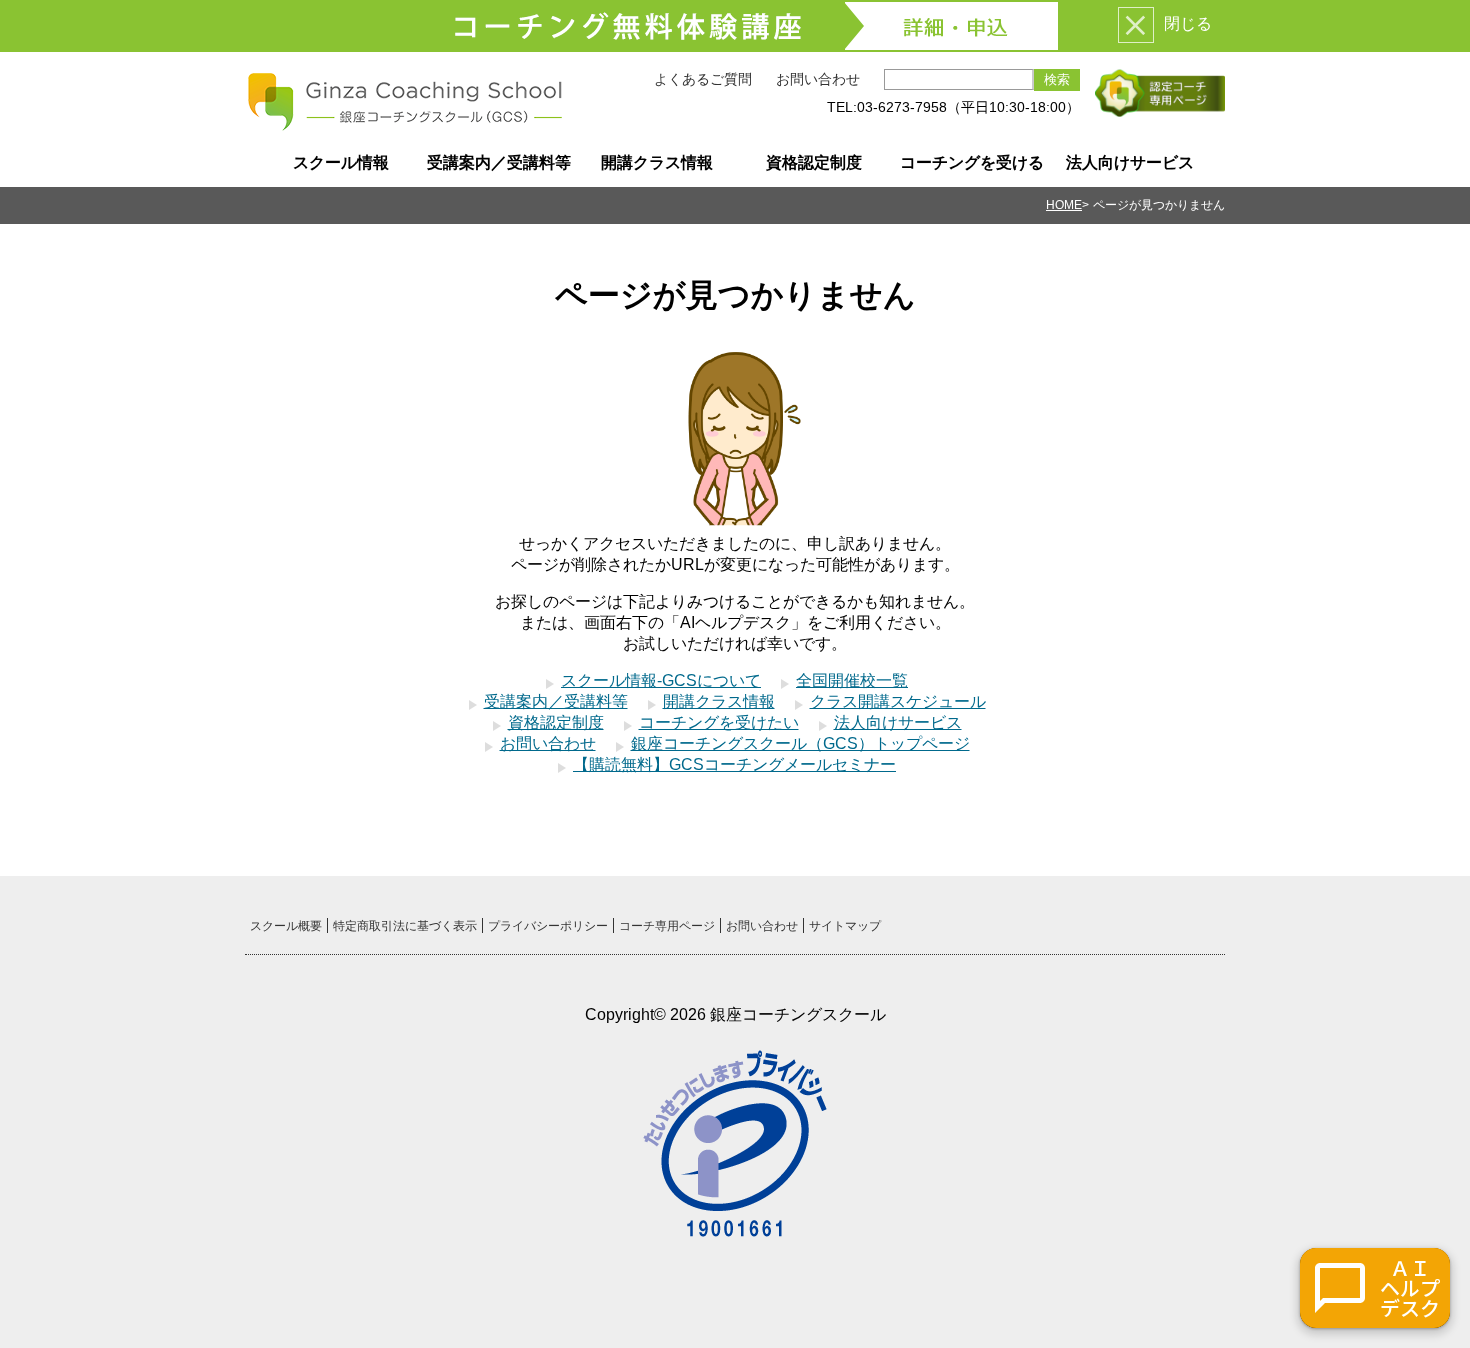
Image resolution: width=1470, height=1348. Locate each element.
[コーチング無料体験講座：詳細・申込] (735, 26)
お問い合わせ (818, 79)
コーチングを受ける (972, 162)
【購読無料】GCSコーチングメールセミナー (734, 764)
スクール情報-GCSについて (661, 680)
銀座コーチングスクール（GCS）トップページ (800, 743)
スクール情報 (341, 162)
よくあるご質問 (703, 79)
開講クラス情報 (657, 162)
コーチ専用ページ (667, 926)
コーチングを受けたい (719, 722)
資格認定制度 (814, 162)
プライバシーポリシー (548, 926)
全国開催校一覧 (852, 680)
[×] (1136, 25)
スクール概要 (286, 926)
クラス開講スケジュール (898, 701)
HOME (1064, 205)
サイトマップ (845, 926)
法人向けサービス (1130, 162)
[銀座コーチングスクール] (405, 124)
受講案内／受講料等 (499, 162)
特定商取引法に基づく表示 (405, 926)
